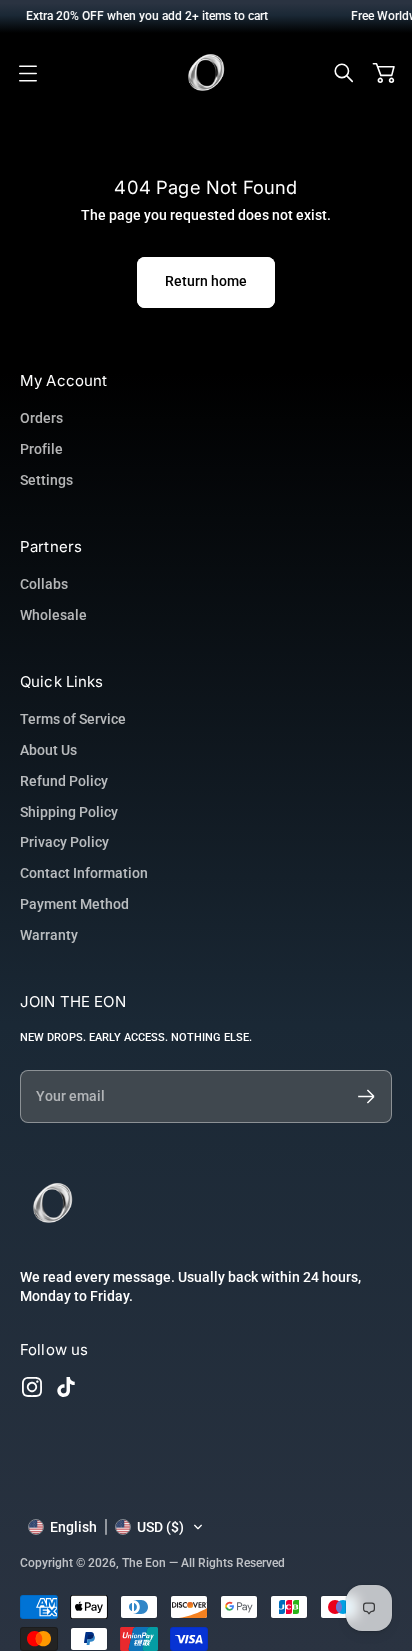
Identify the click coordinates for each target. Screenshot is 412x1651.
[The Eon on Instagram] (32, 1387)
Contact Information (84, 873)
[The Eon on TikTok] (66, 1387)
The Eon (144, 1563)
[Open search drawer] (344, 73)
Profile (41, 449)
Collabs (44, 584)
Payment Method (74, 904)
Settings (46, 480)
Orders (41, 418)
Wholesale (53, 615)
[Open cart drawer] (384, 73)
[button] (116, 1527)
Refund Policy (64, 781)
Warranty (49, 935)
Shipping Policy (69, 812)
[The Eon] (206, 73)
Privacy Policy (64, 842)
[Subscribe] (366, 1096)
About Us (48, 750)
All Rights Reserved (233, 1563)
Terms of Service (73, 719)
